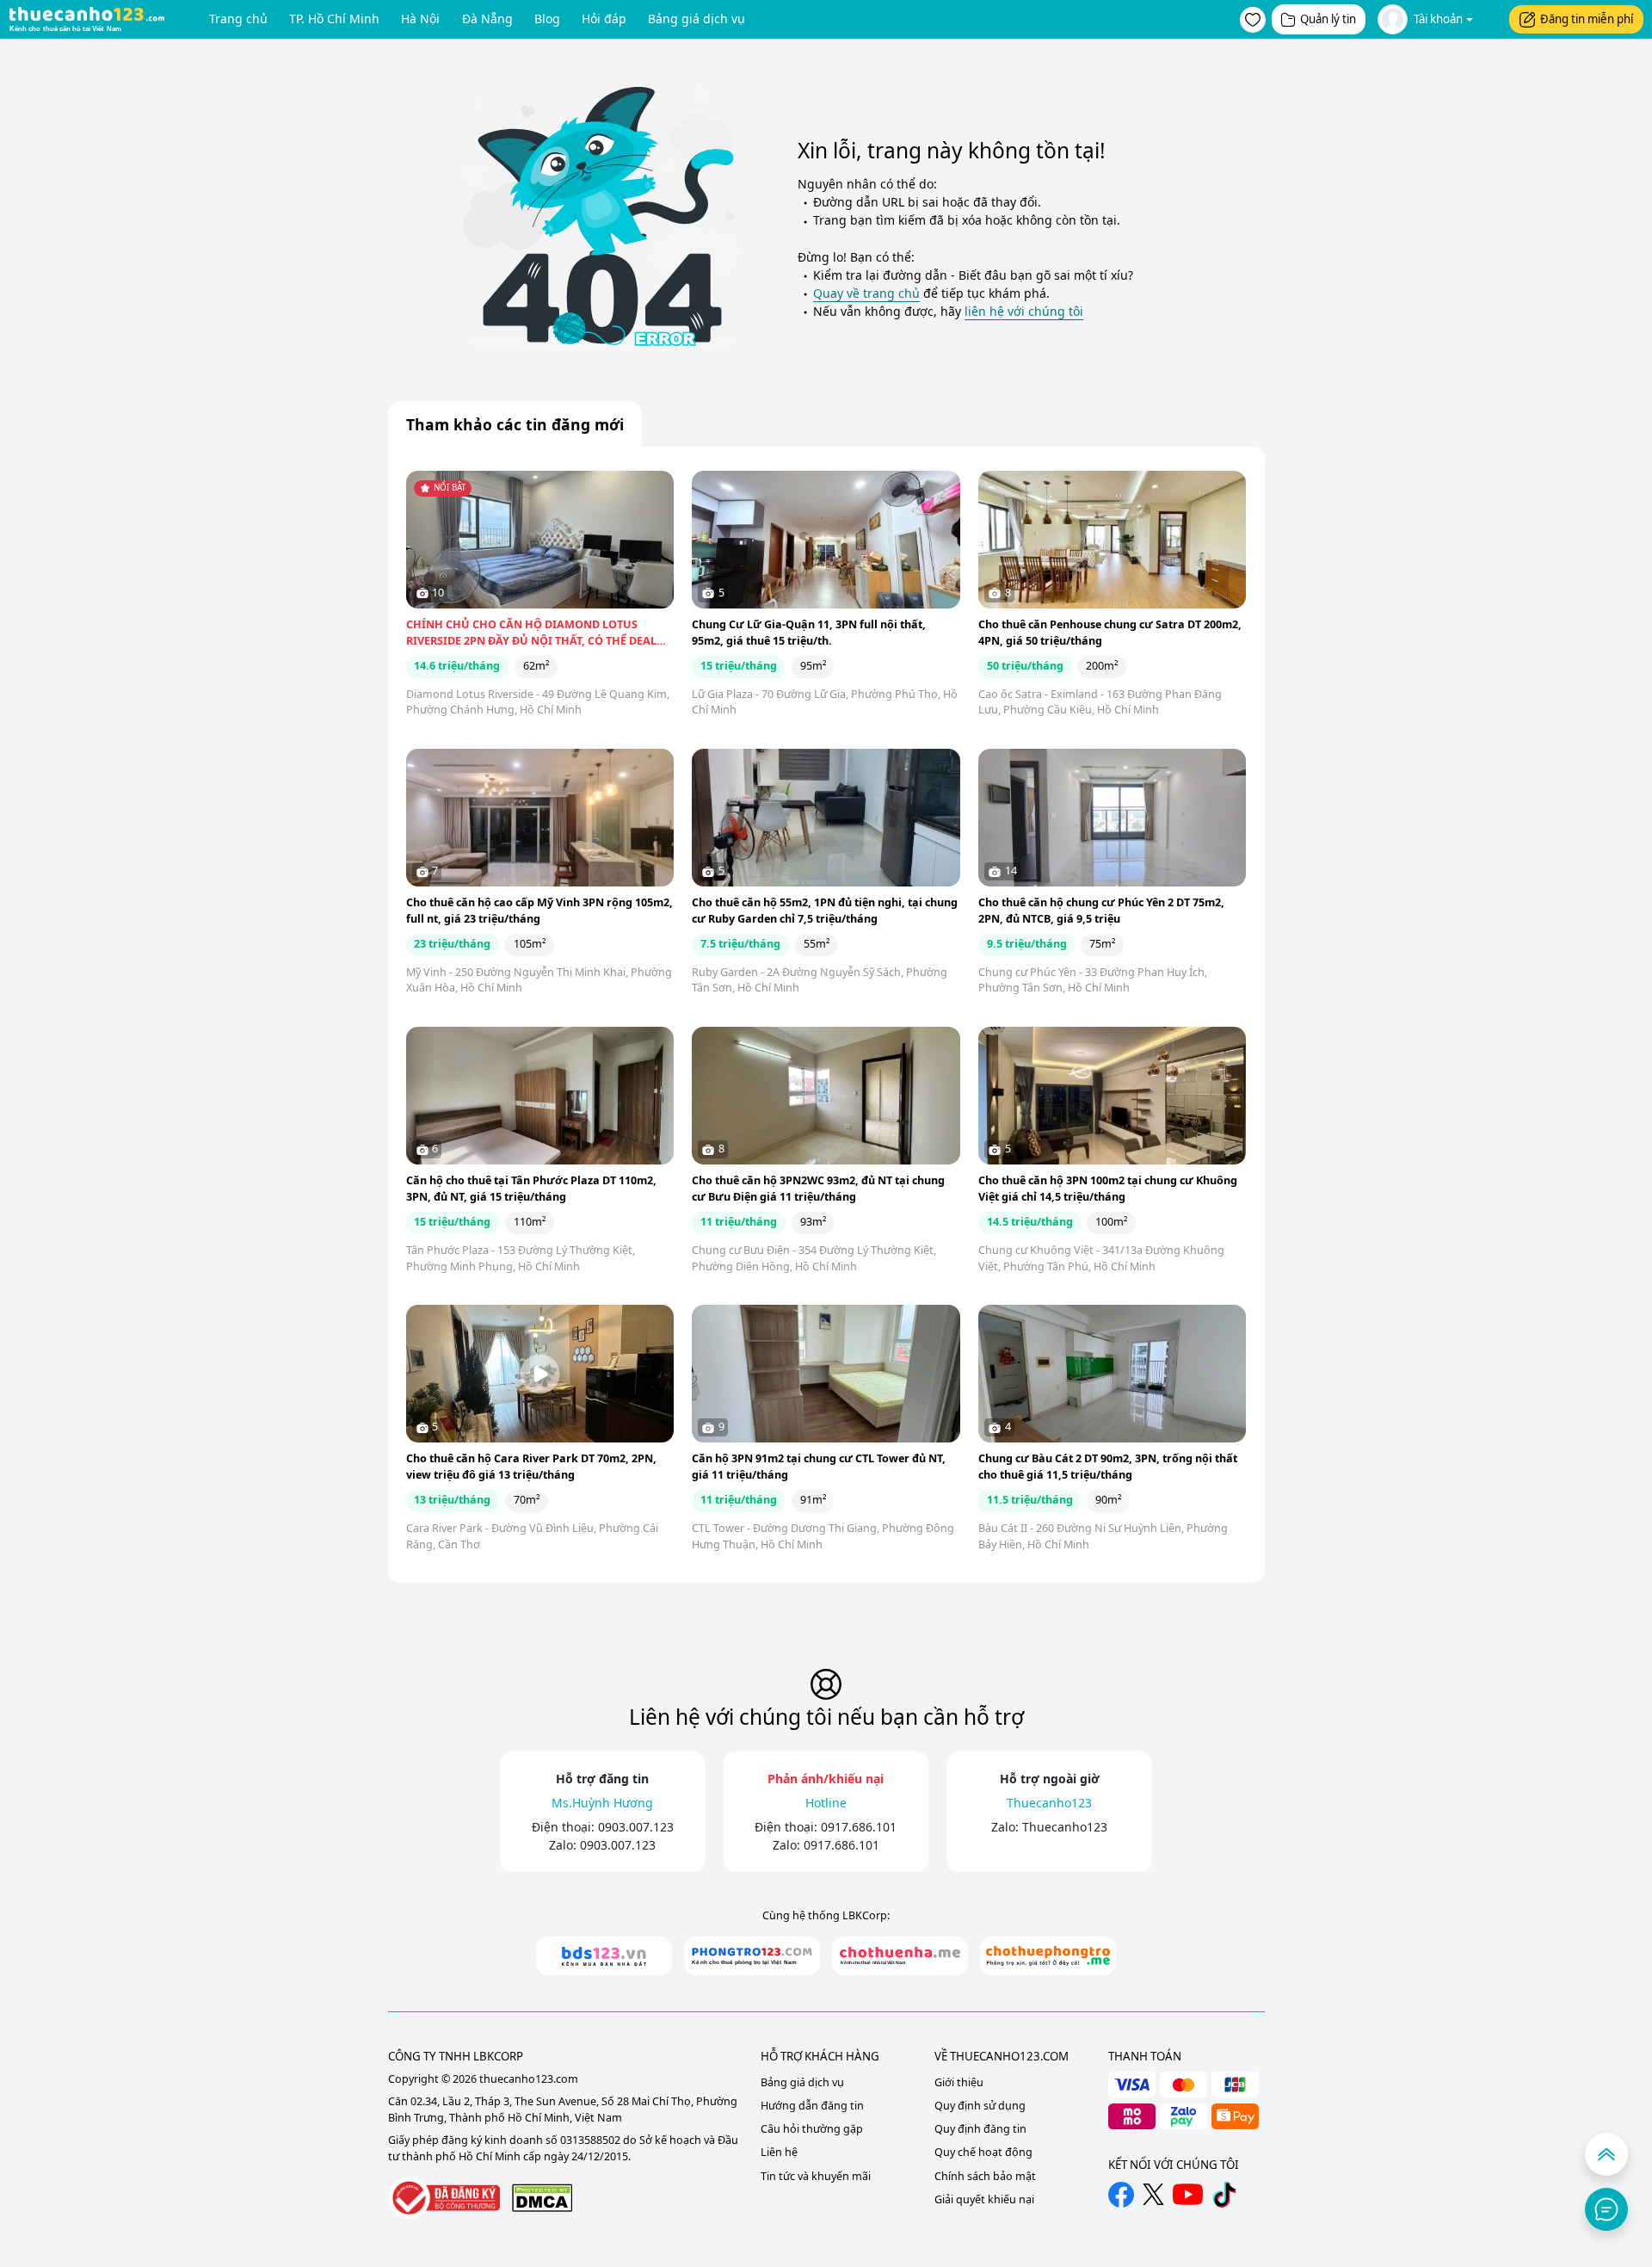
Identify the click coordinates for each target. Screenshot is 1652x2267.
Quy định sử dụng (980, 2106)
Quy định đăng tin (980, 2129)
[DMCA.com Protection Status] (542, 2198)
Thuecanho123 (1065, 1827)
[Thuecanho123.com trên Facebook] (1121, 2195)
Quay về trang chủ (866, 293)
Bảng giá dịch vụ (697, 19)
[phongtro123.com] (752, 1956)
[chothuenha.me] (900, 1956)
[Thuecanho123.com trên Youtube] (1188, 2194)
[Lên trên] (1606, 2154)
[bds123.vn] (604, 1956)
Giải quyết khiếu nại (984, 2199)
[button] (1253, 20)
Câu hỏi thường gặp (812, 2129)
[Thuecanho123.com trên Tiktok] (1224, 2195)
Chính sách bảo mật (985, 2176)
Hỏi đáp (604, 19)
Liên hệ (779, 2152)
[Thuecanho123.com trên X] (1153, 2194)
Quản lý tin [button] (1328, 19)
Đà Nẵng (487, 19)
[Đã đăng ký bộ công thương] (444, 2198)
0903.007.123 (636, 1827)
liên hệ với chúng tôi (1024, 311)
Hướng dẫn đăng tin (812, 2106)
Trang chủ (238, 19)
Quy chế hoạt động (983, 2152)
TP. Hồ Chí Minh (334, 19)
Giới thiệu (959, 2082)
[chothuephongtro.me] (1048, 1956)
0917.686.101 (859, 1827)
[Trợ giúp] (1606, 2209)
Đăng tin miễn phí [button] (1587, 19)
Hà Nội (420, 19)
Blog (547, 19)
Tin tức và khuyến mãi (816, 2176)
